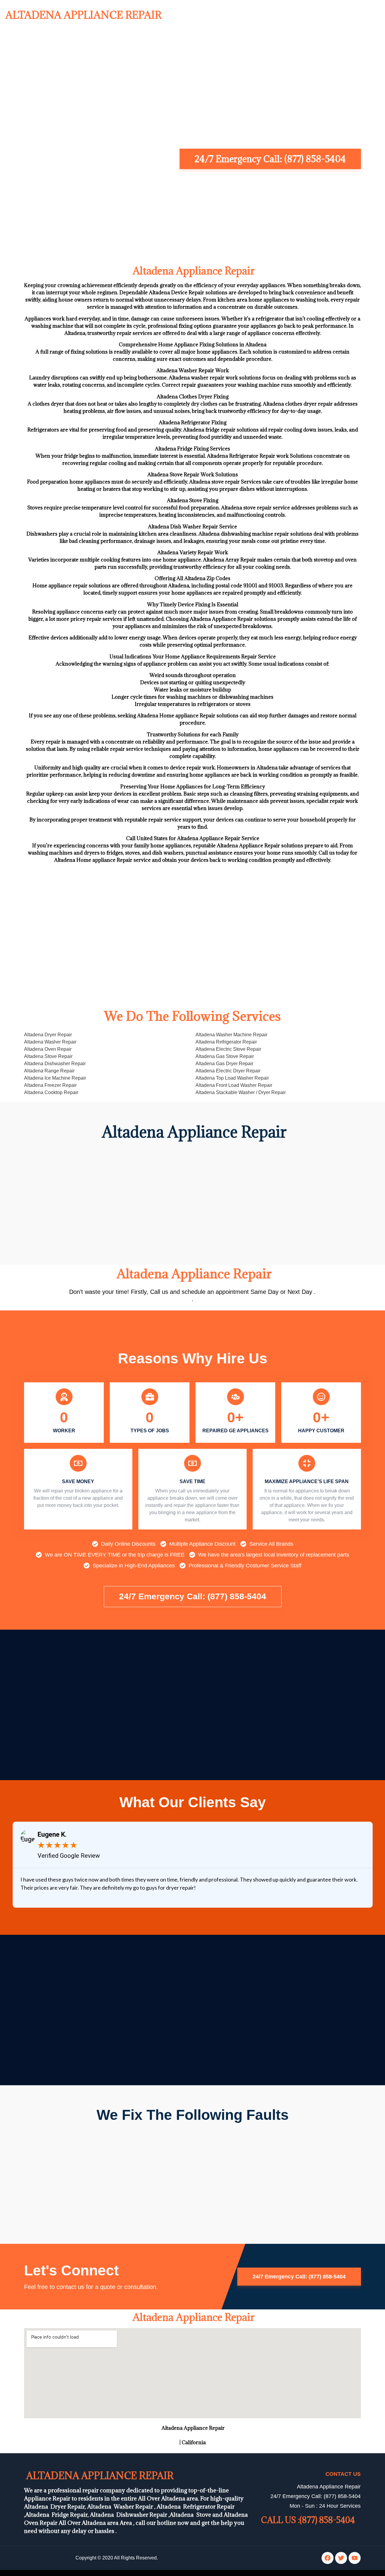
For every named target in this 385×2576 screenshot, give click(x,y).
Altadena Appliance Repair (82, 15)
